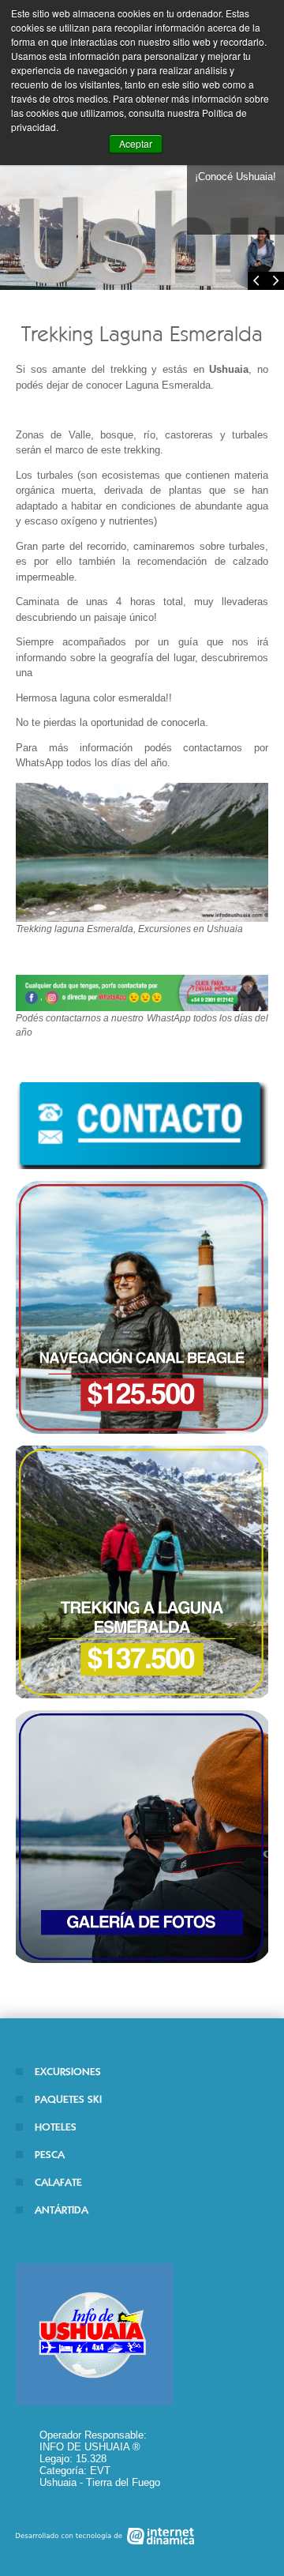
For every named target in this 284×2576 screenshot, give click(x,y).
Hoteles (56, 2127)
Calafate (58, 2182)
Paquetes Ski (68, 2099)
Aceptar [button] (136, 143)
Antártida (62, 2210)
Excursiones (68, 2072)
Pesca (50, 2155)
